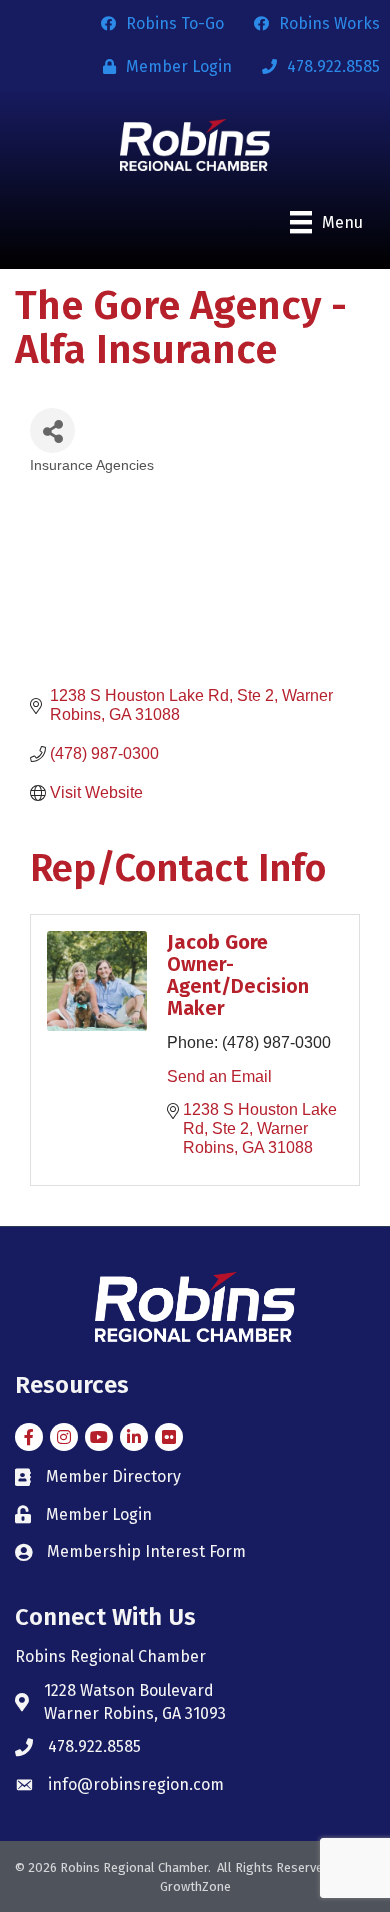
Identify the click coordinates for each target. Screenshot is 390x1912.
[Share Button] (52, 430)
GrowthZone (195, 1886)
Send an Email (219, 1076)
